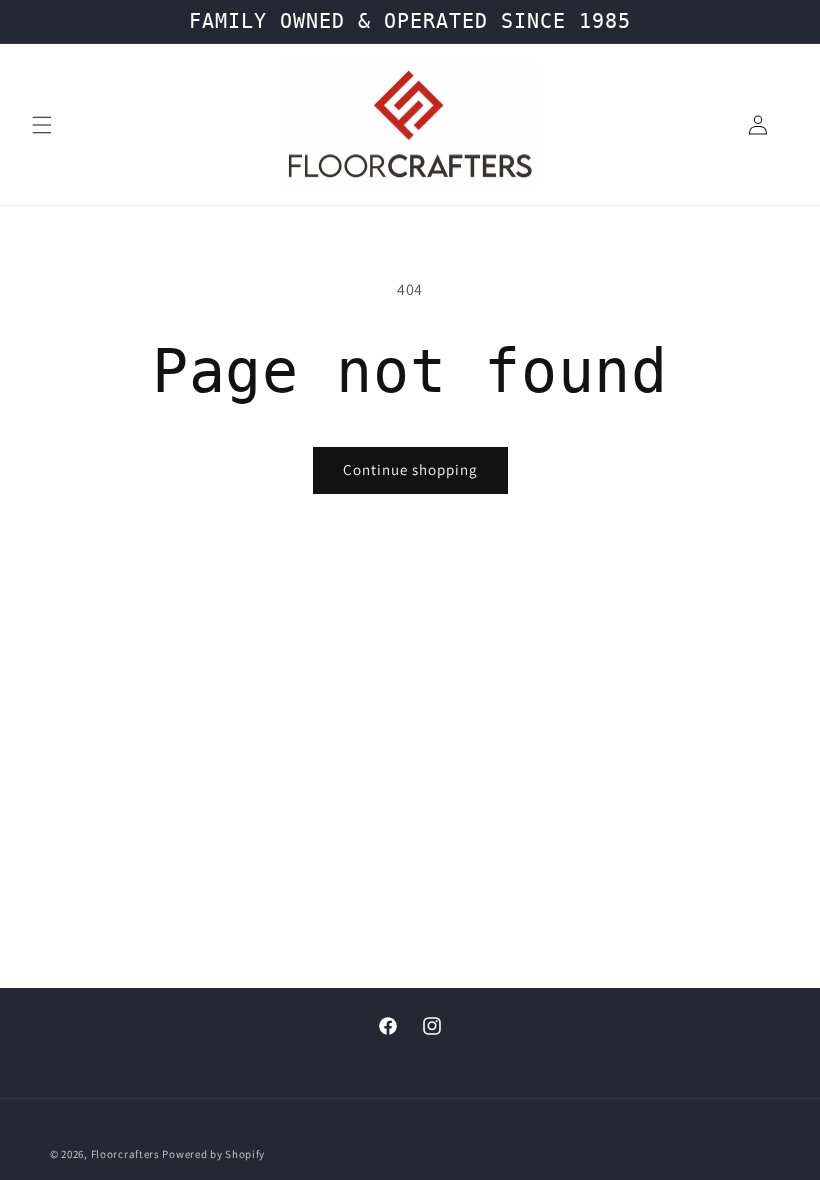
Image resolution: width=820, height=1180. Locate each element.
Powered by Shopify (213, 1154)
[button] (42, 125)
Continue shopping (410, 469)
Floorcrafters (127, 1154)
